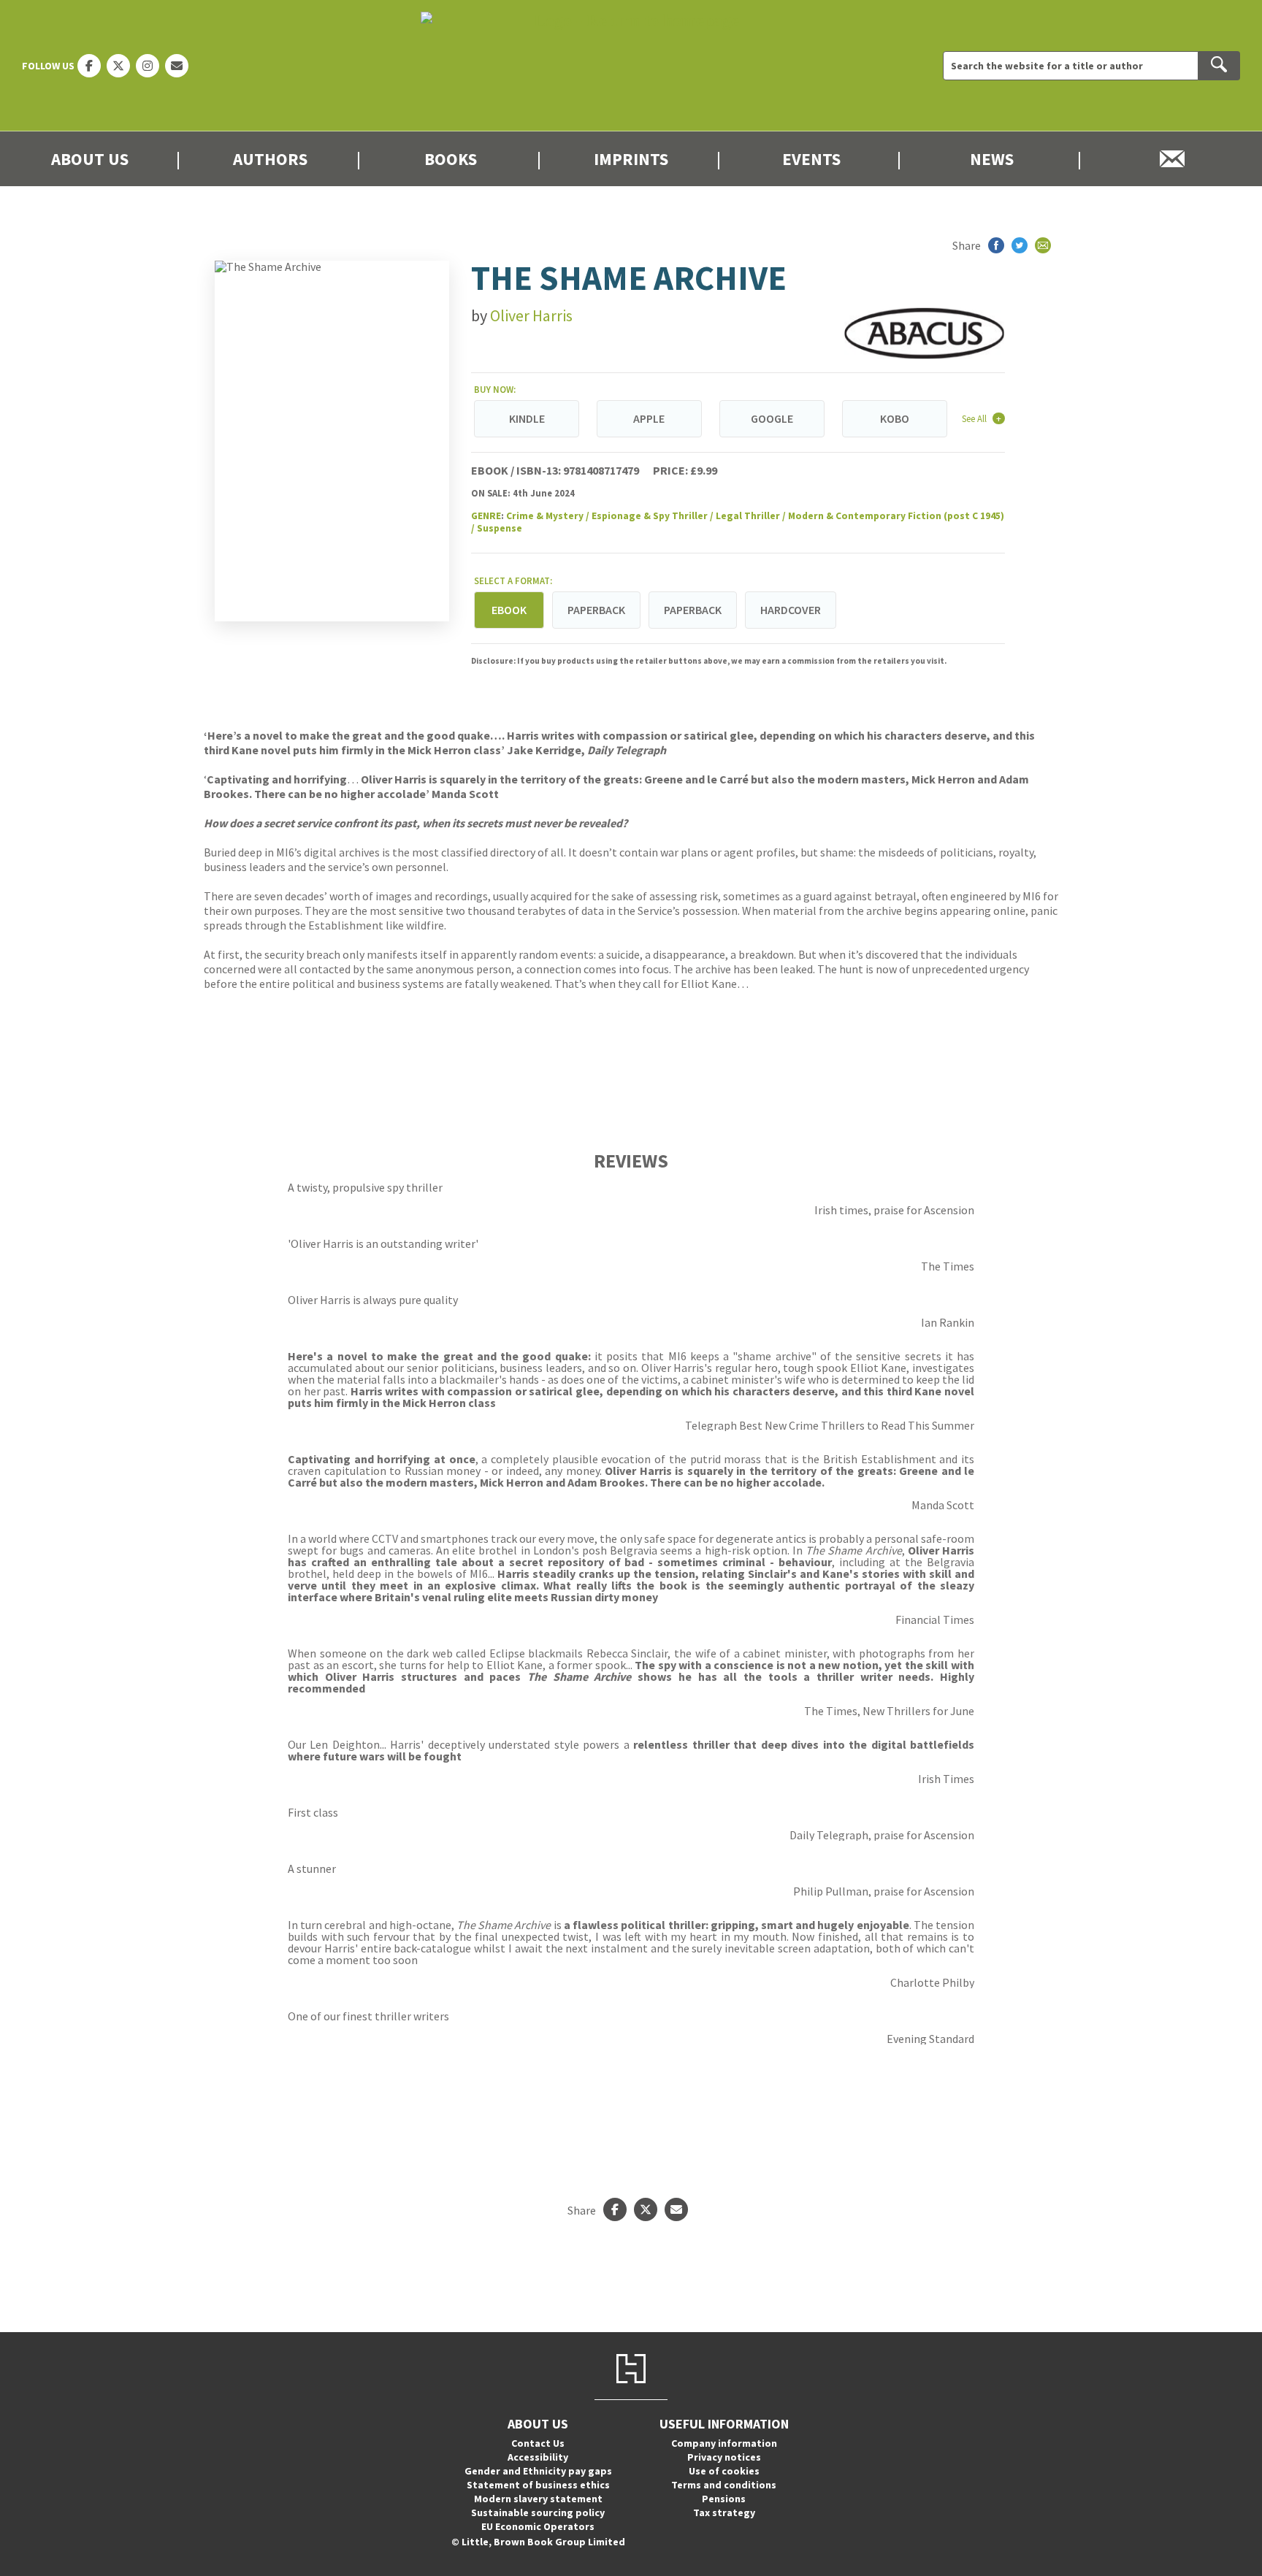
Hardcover (791, 610)
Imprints (631, 159)
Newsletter (1172, 159)
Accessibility (538, 2457)
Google (772, 418)
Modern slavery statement (538, 2499)
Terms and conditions (724, 2485)
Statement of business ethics (538, 2485)
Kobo (895, 418)
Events (811, 159)
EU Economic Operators (538, 2526)
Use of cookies (724, 2471)
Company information (724, 2443)
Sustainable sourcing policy (538, 2512)
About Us (90, 159)
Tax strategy (724, 2512)
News (992, 159)
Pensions (724, 2499)
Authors (270, 159)
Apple (649, 418)
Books (451, 159)
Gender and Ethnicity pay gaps (538, 2471)
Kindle (527, 418)
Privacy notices (724, 2457)
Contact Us (538, 2443)
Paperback (596, 610)
